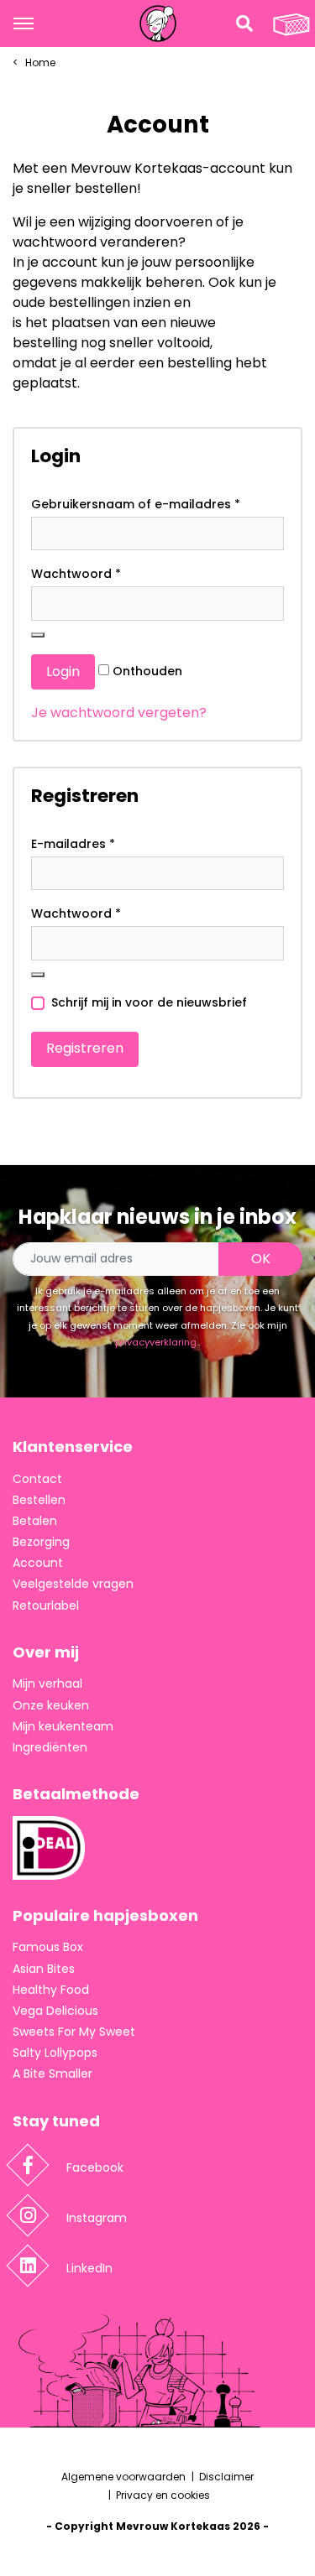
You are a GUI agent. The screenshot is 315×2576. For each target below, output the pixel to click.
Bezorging (41, 1542)
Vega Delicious (55, 2011)
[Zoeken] (244, 23)
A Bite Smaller (52, 2074)
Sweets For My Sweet (74, 2032)
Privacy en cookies (163, 2495)
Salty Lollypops (55, 2053)
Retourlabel (46, 1605)
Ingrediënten (50, 1747)
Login (63, 671)
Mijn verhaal (47, 1684)
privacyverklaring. (157, 1342)
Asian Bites (44, 1969)
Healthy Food (51, 1990)
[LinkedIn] (28, 2266)
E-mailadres (73, 844)
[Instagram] (28, 2216)
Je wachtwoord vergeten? (119, 713)
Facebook (95, 2167)
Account (38, 1563)
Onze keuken (51, 1705)
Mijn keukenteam (63, 1726)
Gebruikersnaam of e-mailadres (136, 504)
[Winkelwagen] (291, 23)
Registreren (85, 1048)
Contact (37, 1479)
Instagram (97, 2218)
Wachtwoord (76, 574)
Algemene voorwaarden (123, 2477)
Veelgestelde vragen (73, 1584)
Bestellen (39, 1500)
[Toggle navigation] (24, 23)
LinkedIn (89, 2268)
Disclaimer (226, 2477)
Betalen (35, 1521)
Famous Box (48, 1947)
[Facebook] (28, 2165)
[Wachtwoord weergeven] (38, 635)
